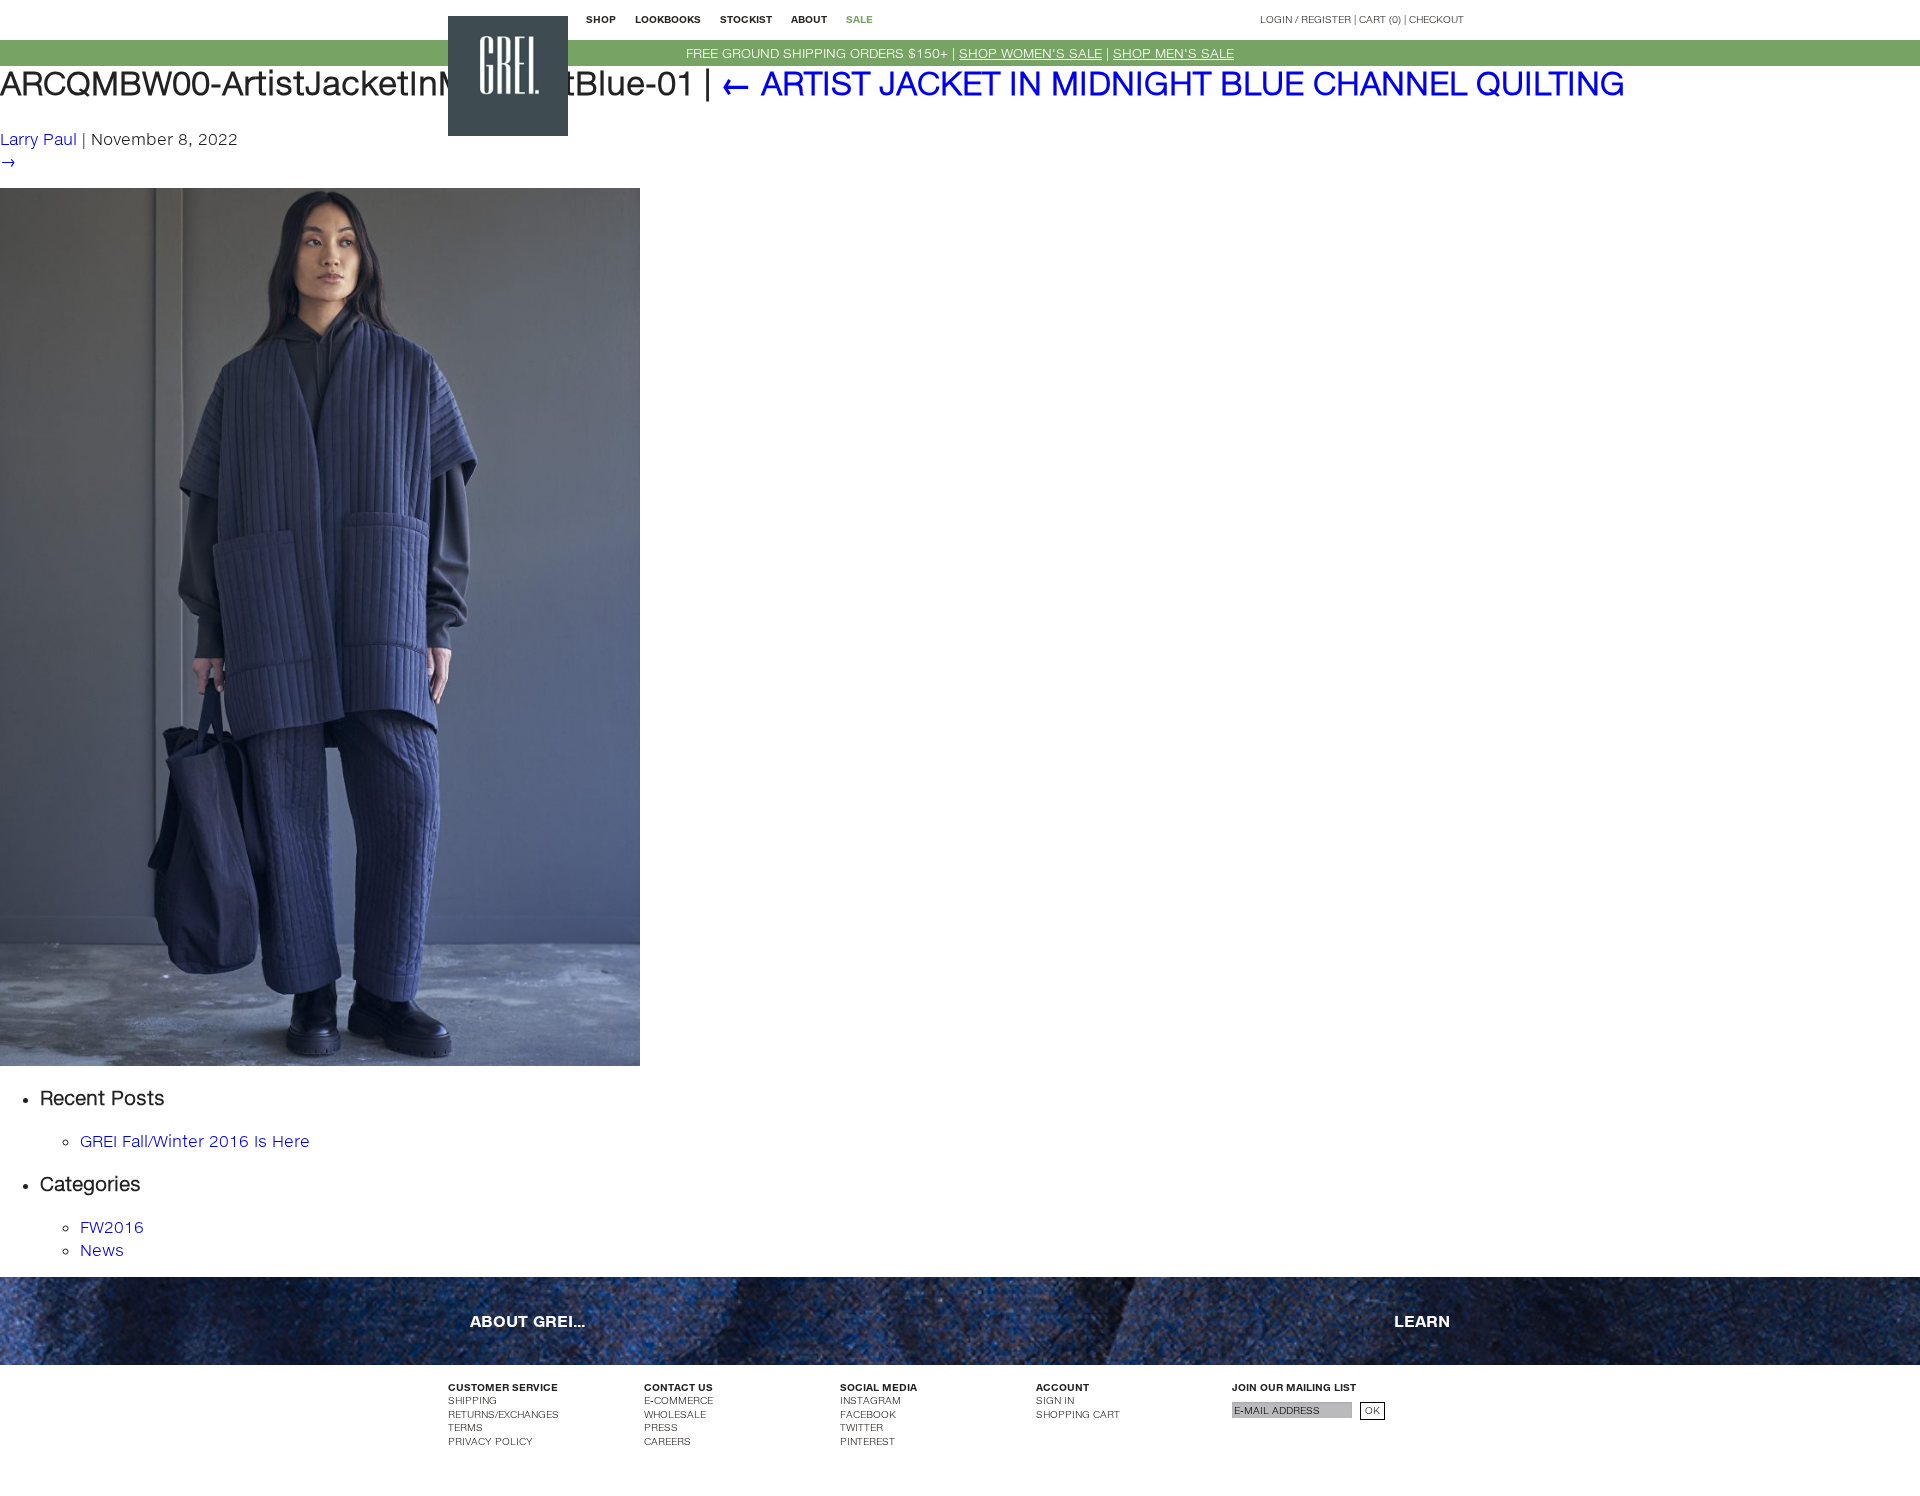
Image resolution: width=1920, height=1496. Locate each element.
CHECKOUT (1436, 19)
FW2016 (112, 1226)
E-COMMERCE (678, 1400)
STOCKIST (746, 19)
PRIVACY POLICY (490, 1441)
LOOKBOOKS (668, 19)
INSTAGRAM (870, 1400)
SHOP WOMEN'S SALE (1030, 53)
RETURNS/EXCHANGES (503, 1414)
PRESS (661, 1427)
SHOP (601, 19)
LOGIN (1276, 19)
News (102, 1249)
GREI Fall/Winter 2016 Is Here (195, 1140)
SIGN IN (1055, 1400)
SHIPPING (472, 1400)
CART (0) (1380, 19)
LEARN (1422, 1320)
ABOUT (809, 19)
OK (1372, 1410)
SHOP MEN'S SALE (1173, 53)
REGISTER (1326, 19)
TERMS (465, 1427)
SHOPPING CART (1078, 1414)
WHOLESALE (675, 1414)
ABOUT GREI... (527, 1320)
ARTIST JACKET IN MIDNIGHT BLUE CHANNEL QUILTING (1172, 82)
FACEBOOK (868, 1414)
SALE (859, 19)
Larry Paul (38, 138)
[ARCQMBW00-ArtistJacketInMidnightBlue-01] (320, 625)
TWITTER (861, 1427)
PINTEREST (867, 1441)
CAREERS (667, 1441)
